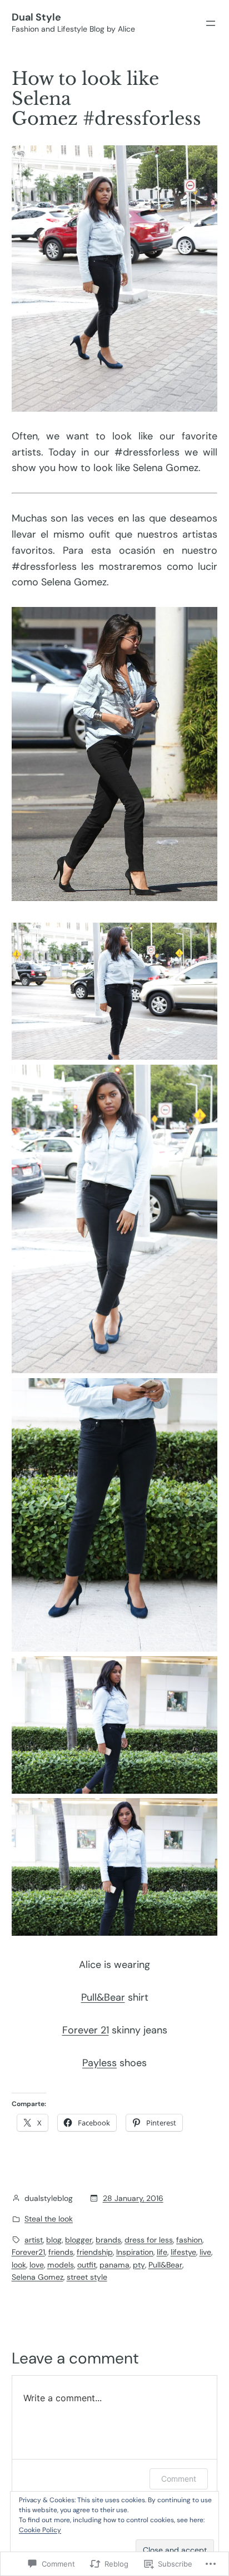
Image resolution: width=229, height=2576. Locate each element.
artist (34, 2240)
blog (54, 2240)
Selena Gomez (38, 2277)
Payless (99, 2063)
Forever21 (28, 2252)
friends (61, 2252)
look (19, 2265)
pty (139, 2265)
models (61, 2265)
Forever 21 (86, 2030)
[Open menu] (211, 23)
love (37, 2265)
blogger (79, 2240)
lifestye (183, 2252)
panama (114, 2265)
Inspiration (135, 2252)
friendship (95, 2252)
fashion (189, 2240)
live (205, 2252)
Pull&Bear (103, 1997)
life (162, 2252)
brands (108, 2240)
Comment (179, 2479)
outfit (87, 2265)
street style (87, 2277)
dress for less (149, 2240)
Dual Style (36, 17)
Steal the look (49, 2219)
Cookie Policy (40, 2530)
